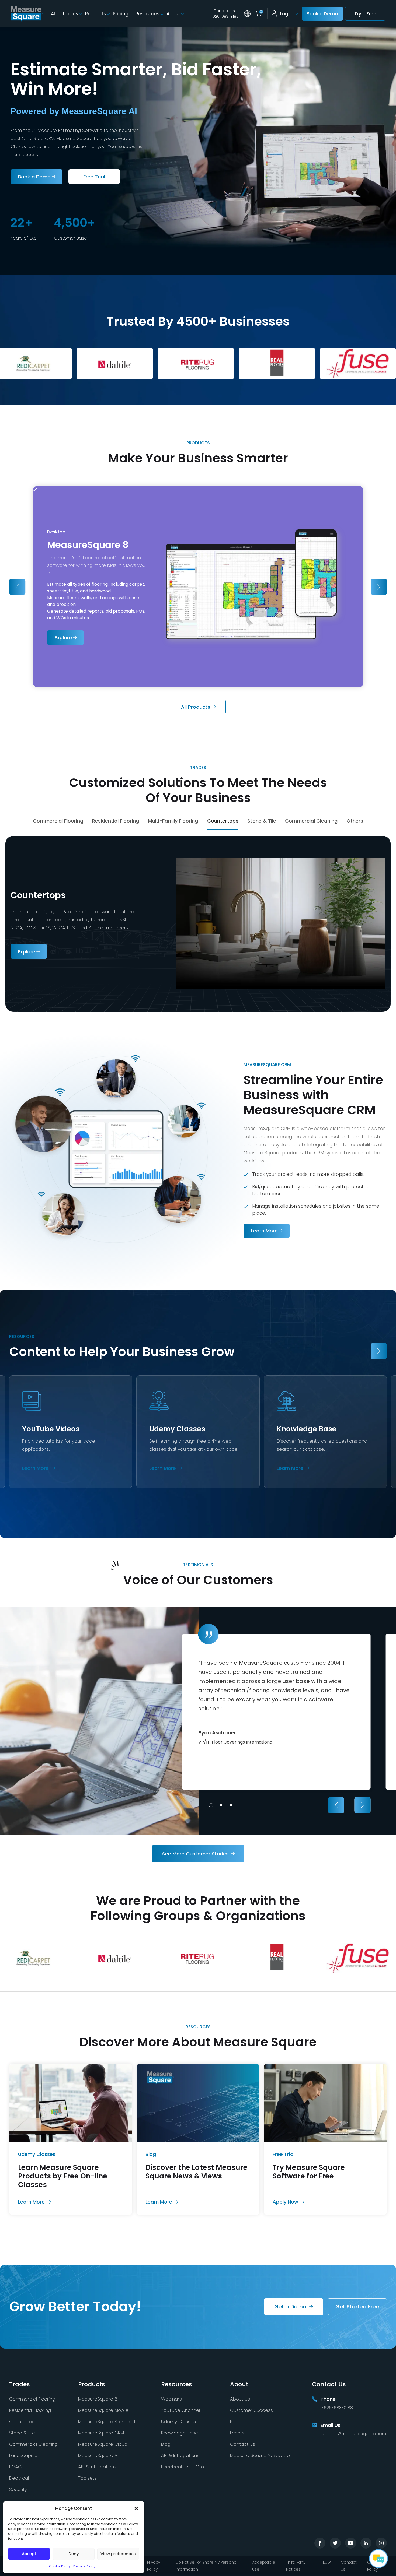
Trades (70, 14)
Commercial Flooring (32, 2399)
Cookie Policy (60, 2566)
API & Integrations (97, 2467)
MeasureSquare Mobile (103, 2410)
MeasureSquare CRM (101, 2433)
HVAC (15, 2467)
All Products (196, 707)
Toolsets (87, 2478)
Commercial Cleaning (33, 2444)
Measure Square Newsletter (261, 2455)
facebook (320, 2543)
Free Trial (94, 177)
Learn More (261, 1231)
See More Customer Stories (195, 1853)
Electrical (19, 2478)
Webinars (171, 2399)
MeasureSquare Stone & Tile (109, 2422)
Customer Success (251, 2410)
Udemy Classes (178, 2422)
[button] (136, 2508)
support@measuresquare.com (353, 2434)
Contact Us (224, 11)
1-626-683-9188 (224, 16)
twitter (335, 2543)
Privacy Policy (84, 2566)
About (173, 14)
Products (95, 14)
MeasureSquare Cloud (103, 2444)
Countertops (23, 2422)
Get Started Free (357, 2307)
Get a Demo (290, 2307)
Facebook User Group (185, 2467)
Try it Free (365, 14)
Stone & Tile (22, 2433)
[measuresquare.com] (27, 14)
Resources (147, 14)
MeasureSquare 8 (98, 2399)
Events (237, 2433)
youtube (351, 2543)
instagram (381, 2543)
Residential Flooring (30, 2410)
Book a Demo (322, 14)
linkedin (366, 2543)
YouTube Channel (180, 2410)
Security (18, 2489)
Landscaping (23, 2455)
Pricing (121, 14)
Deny (74, 2554)
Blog (166, 2444)
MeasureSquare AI (98, 2455)
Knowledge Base (180, 2433)
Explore (60, 637)
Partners (239, 2422)
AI (53, 14)
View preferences (118, 2554)
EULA (327, 2562)
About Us (240, 2399)
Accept (29, 2554)
